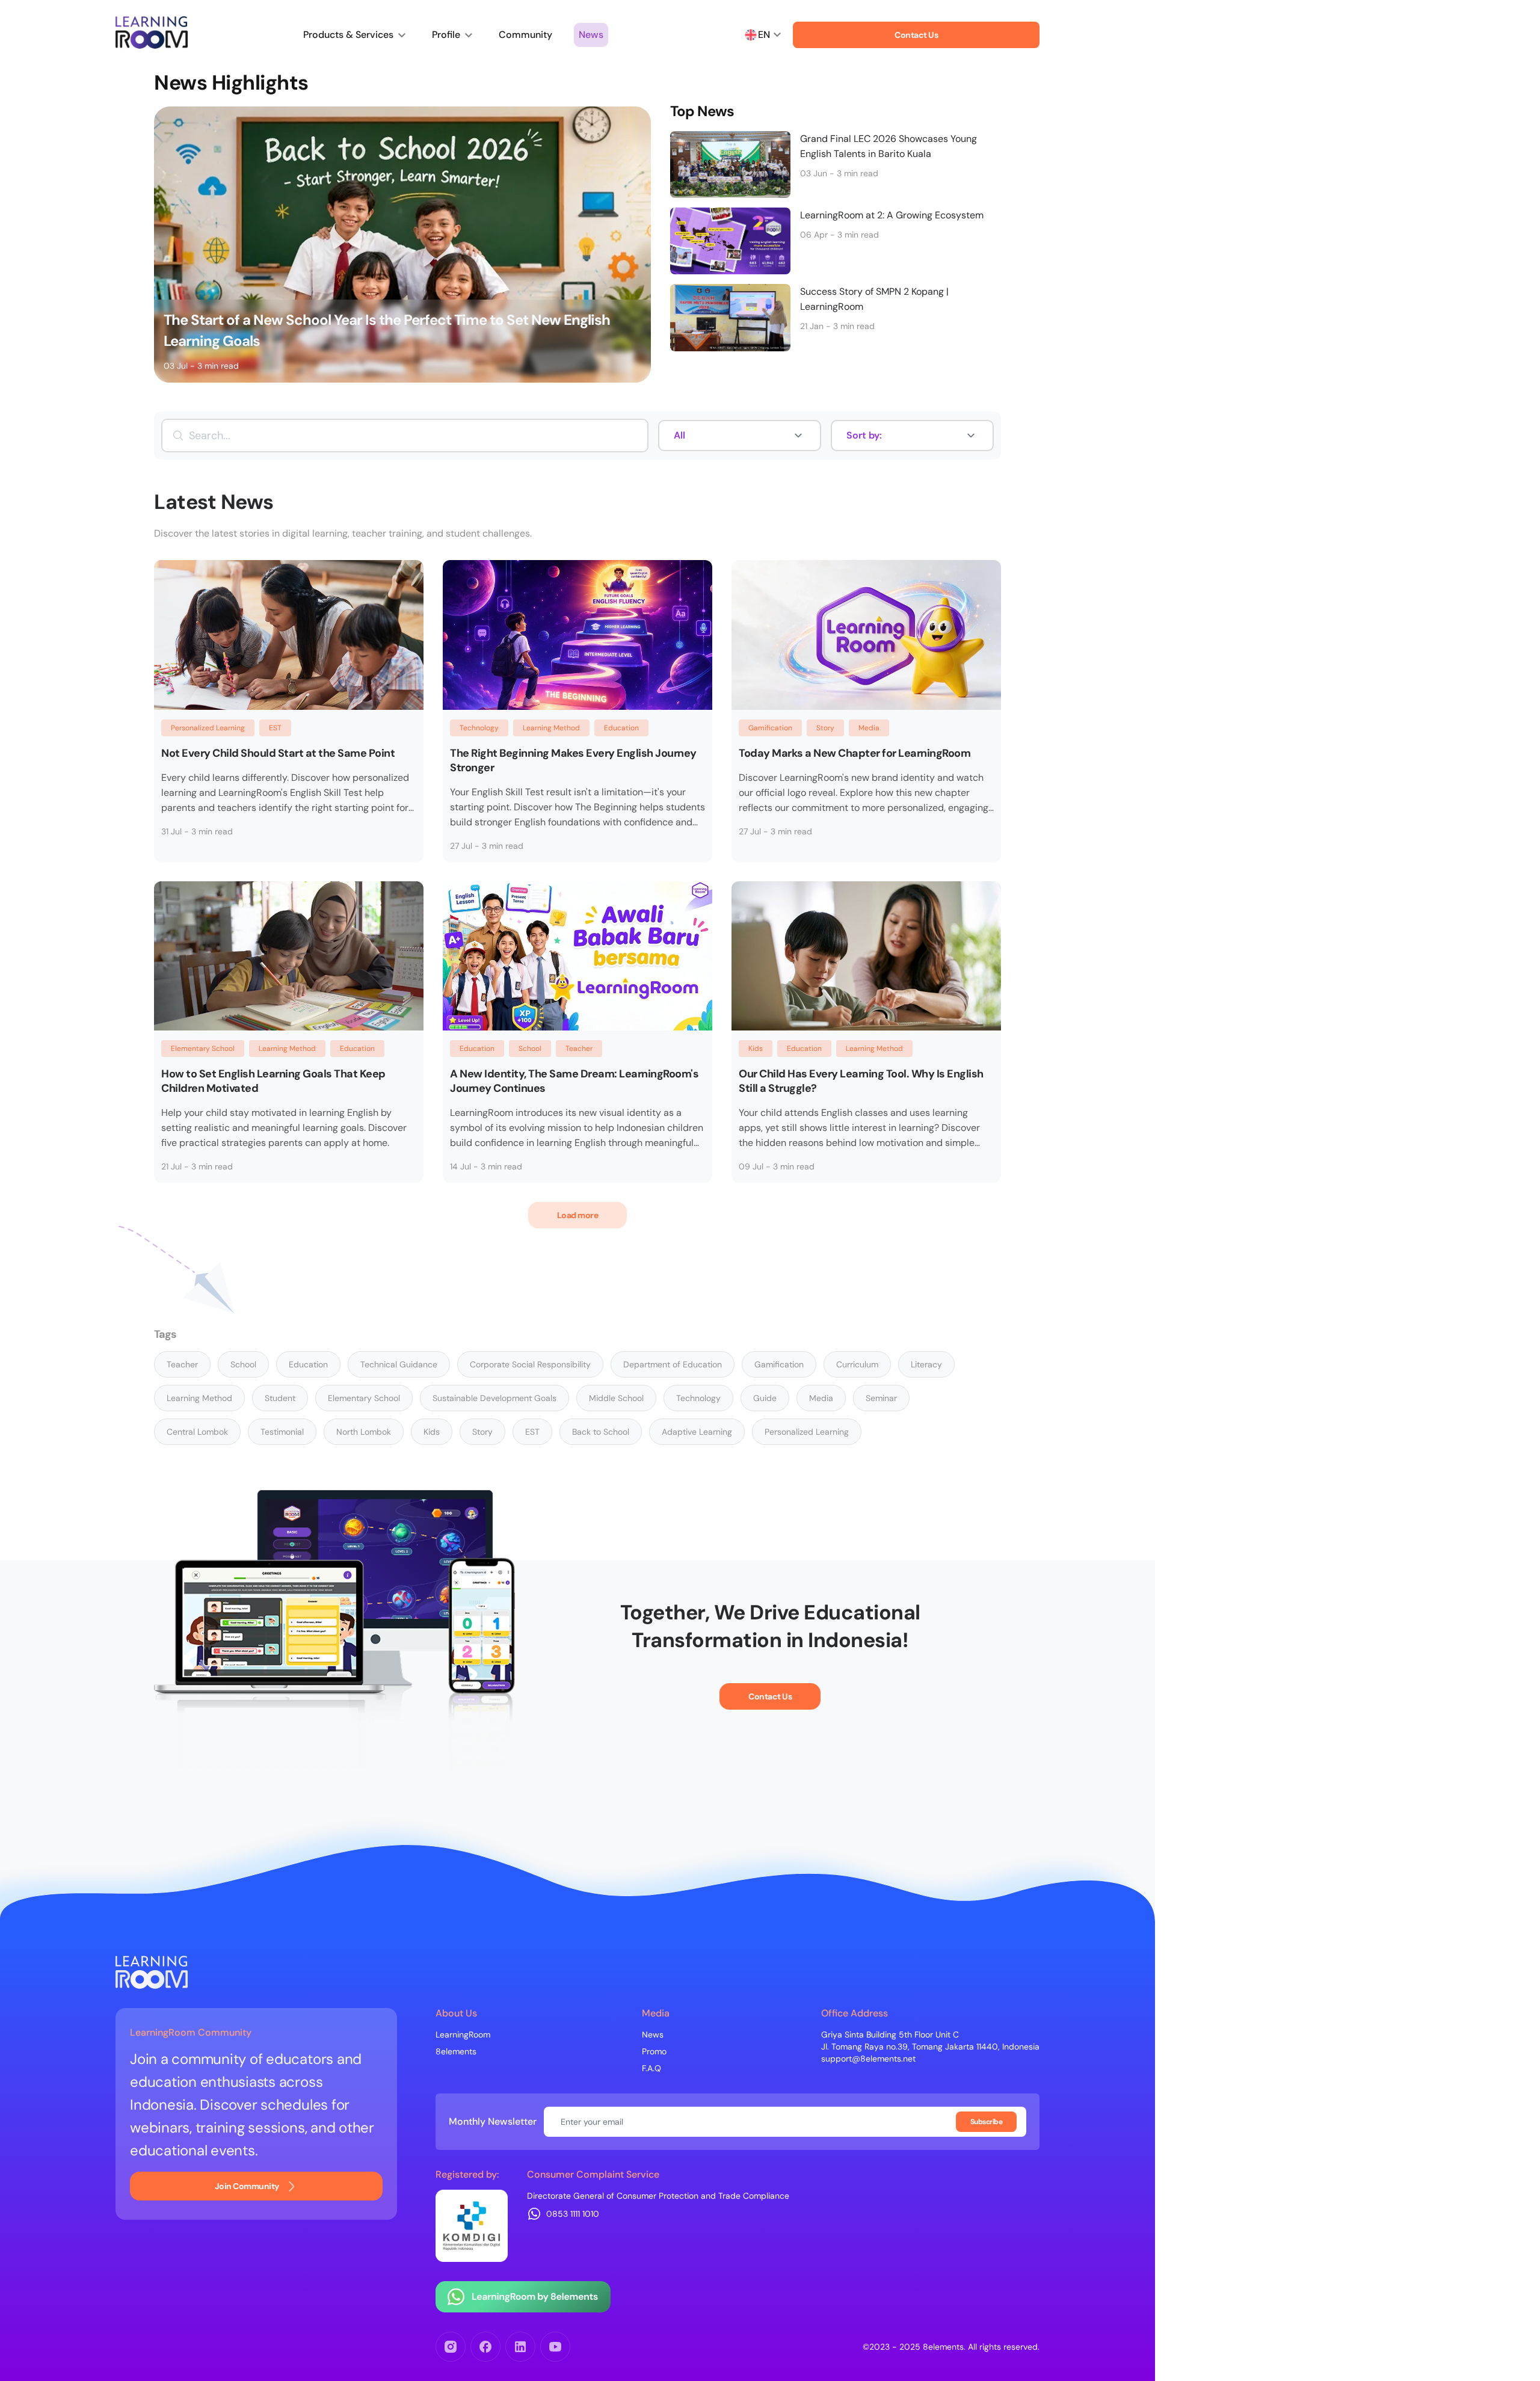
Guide (765, 1398)
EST (275, 728)
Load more (578, 1215)
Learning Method (551, 728)
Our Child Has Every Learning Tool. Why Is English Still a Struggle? (861, 1081)
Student (280, 1398)
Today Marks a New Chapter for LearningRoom (855, 753)
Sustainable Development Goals (494, 1398)
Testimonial (282, 1432)
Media (869, 728)
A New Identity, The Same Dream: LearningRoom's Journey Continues (574, 1081)
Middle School (616, 1398)
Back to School (601, 1432)
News (591, 35)
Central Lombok (197, 1432)
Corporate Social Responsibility (530, 1364)
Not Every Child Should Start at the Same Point (278, 753)
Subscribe (987, 2122)
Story (825, 728)
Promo (654, 2051)
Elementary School (203, 1049)
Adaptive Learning (697, 1432)
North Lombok (364, 1432)
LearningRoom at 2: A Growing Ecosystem (892, 215)
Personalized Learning (208, 728)
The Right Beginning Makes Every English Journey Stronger (573, 760)
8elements (456, 2051)
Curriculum (857, 1364)
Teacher (579, 1049)
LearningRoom (463, 2034)
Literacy (926, 1364)
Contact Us (916, 35)
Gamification (770, 728)
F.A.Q (651, 2068)
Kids (756, 1049)
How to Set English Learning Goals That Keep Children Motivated (273, 1081)
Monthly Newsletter (493, 2122)
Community (525, 35)
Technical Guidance (399, 1364)
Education (621, 728)
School (530, 1049)
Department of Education (673, 1364)
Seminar (881, 1398)
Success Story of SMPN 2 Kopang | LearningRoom (874, 299)
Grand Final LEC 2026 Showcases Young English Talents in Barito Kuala (889, 146)
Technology (479, 728)
